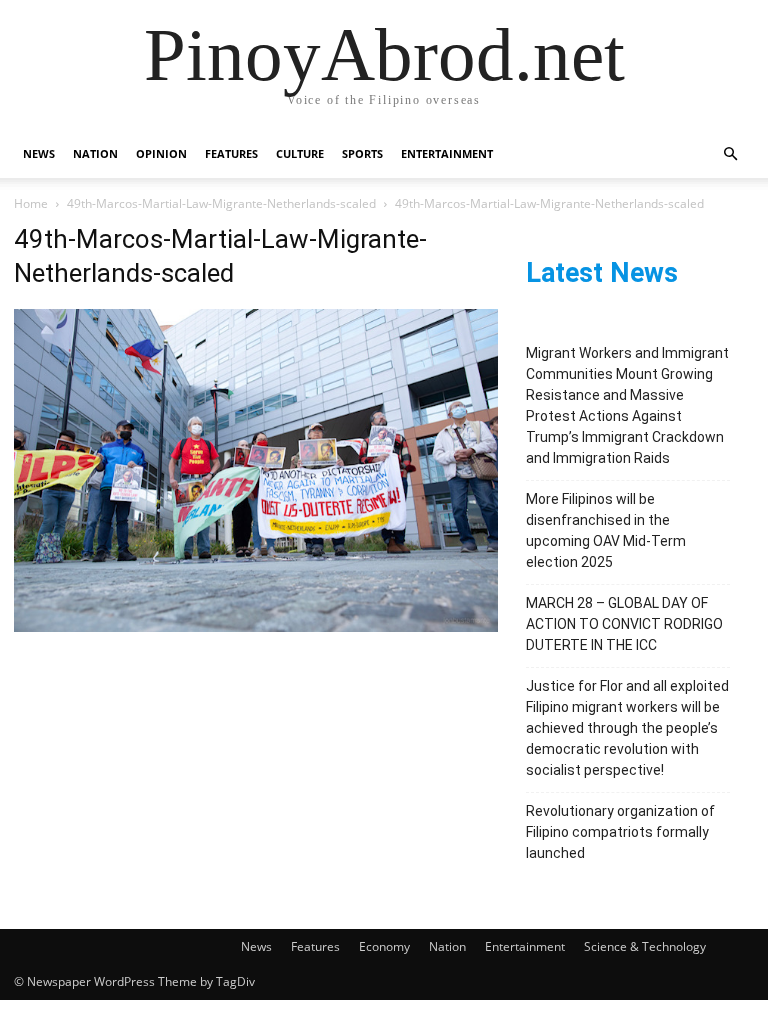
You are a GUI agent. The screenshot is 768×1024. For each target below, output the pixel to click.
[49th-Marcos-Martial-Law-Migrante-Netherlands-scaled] (256, 626)
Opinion (161, 153)
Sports (362, 153)
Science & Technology (645, 946)
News (39, 153)
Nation (95, 153)
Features (231, 153)
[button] (730, 154)
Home (31, 203)
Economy (384, 946)
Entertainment (447, 153)
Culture (300, 153)
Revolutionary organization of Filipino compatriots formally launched (620, 832)
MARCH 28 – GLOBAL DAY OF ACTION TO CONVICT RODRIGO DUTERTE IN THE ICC (624, 624)
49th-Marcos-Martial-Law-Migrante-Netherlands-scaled (221, 203)
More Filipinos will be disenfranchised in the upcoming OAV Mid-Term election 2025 (606, 530)
